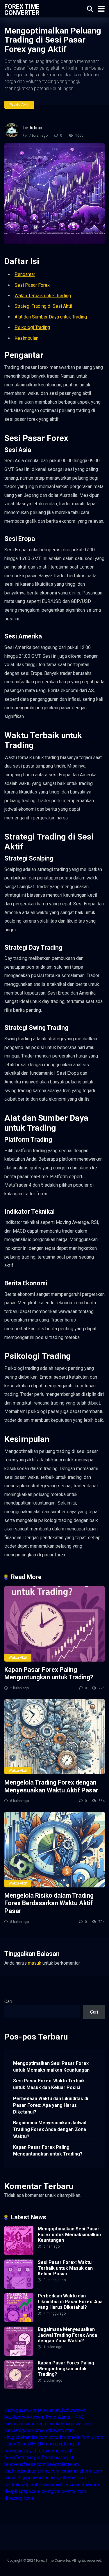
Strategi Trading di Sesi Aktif (44, 306)
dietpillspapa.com (22, 2491)
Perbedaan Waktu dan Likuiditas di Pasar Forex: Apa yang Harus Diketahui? (51, 2105)
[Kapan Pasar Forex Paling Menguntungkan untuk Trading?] (54, 1624)
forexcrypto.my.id (62, 2444)
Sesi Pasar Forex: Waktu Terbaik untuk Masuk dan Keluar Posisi (49, 2084)
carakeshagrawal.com (70, 2424)
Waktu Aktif (19, 105)
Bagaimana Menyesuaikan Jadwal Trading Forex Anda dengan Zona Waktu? (50, 2129)
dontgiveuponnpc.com (64, 2491)
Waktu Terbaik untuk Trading (43, 296)
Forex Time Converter (22, 9)
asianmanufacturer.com (63, 2410)
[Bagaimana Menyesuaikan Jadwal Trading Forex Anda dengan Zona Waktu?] (19, 2354)
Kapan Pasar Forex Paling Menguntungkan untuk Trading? (49, 1674)
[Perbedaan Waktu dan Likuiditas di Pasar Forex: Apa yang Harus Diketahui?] (19, 2321)
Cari (8, 2001)
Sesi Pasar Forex (32, 285)
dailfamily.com (89, 2437)
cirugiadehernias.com (26, 2437)
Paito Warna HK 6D (65, 2417)
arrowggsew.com (22, 2410)
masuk (35, 1963)
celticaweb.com (58, 2430)
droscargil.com (19, 2498)
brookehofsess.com (25, 2464)
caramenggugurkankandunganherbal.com (45, 2478)
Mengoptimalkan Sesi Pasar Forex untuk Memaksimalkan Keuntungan (51, 2067)
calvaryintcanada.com (26, 2424)
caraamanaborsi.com (81, 2471)
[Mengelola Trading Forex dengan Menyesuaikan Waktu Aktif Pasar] (54, 1737)
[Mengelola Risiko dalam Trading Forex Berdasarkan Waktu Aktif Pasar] (54, 1849)
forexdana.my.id (20, 2451)
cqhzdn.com (61, 2437)
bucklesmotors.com (24, 2417)
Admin (36, 128)
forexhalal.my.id (57, 2458)
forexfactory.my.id (22, 2458)
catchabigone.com (23, 2430)
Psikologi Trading (32, 327)
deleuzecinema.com (78, 2485)
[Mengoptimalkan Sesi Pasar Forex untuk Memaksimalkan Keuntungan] (19, 2254)
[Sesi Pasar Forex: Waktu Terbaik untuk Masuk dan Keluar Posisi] (19, 2287)
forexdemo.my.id (54, 2451)
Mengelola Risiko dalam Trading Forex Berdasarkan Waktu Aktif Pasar (49, 1903)
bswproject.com (63, 2464)
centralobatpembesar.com (31, 2485)
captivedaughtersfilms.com (32, 2471)
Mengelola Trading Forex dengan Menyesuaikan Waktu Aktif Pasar (51, 1786)
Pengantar (25, 274)
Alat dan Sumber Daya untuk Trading (51, 317)
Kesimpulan (26, 338)
